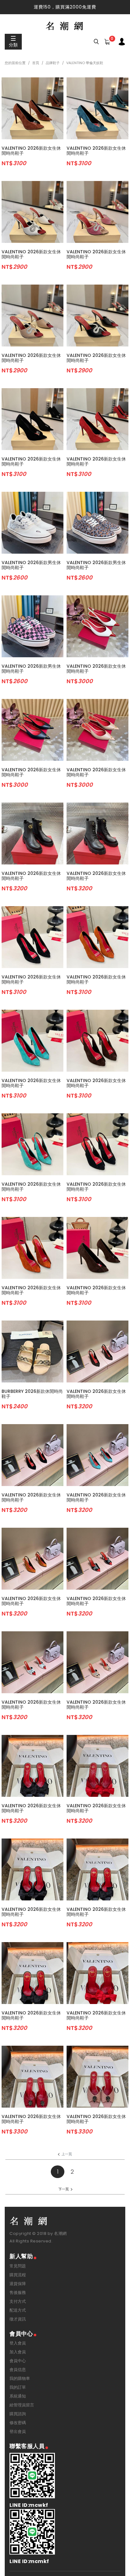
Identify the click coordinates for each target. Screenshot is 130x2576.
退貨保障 (18, 2284)
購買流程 (18, 2275)
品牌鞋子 (53, 63)
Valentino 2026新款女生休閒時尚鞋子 (31, 151)
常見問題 (18, 2266)
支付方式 (18, 2301)
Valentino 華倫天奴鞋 (85, 63)
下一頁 (64, 2189)
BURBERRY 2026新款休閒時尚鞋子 (32, 1394)
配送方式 (18, 2310)
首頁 (36, 63)
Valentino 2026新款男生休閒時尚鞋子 (31, 565)
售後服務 (18, 2293)
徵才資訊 (18, 2319)
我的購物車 (20, 2378)
